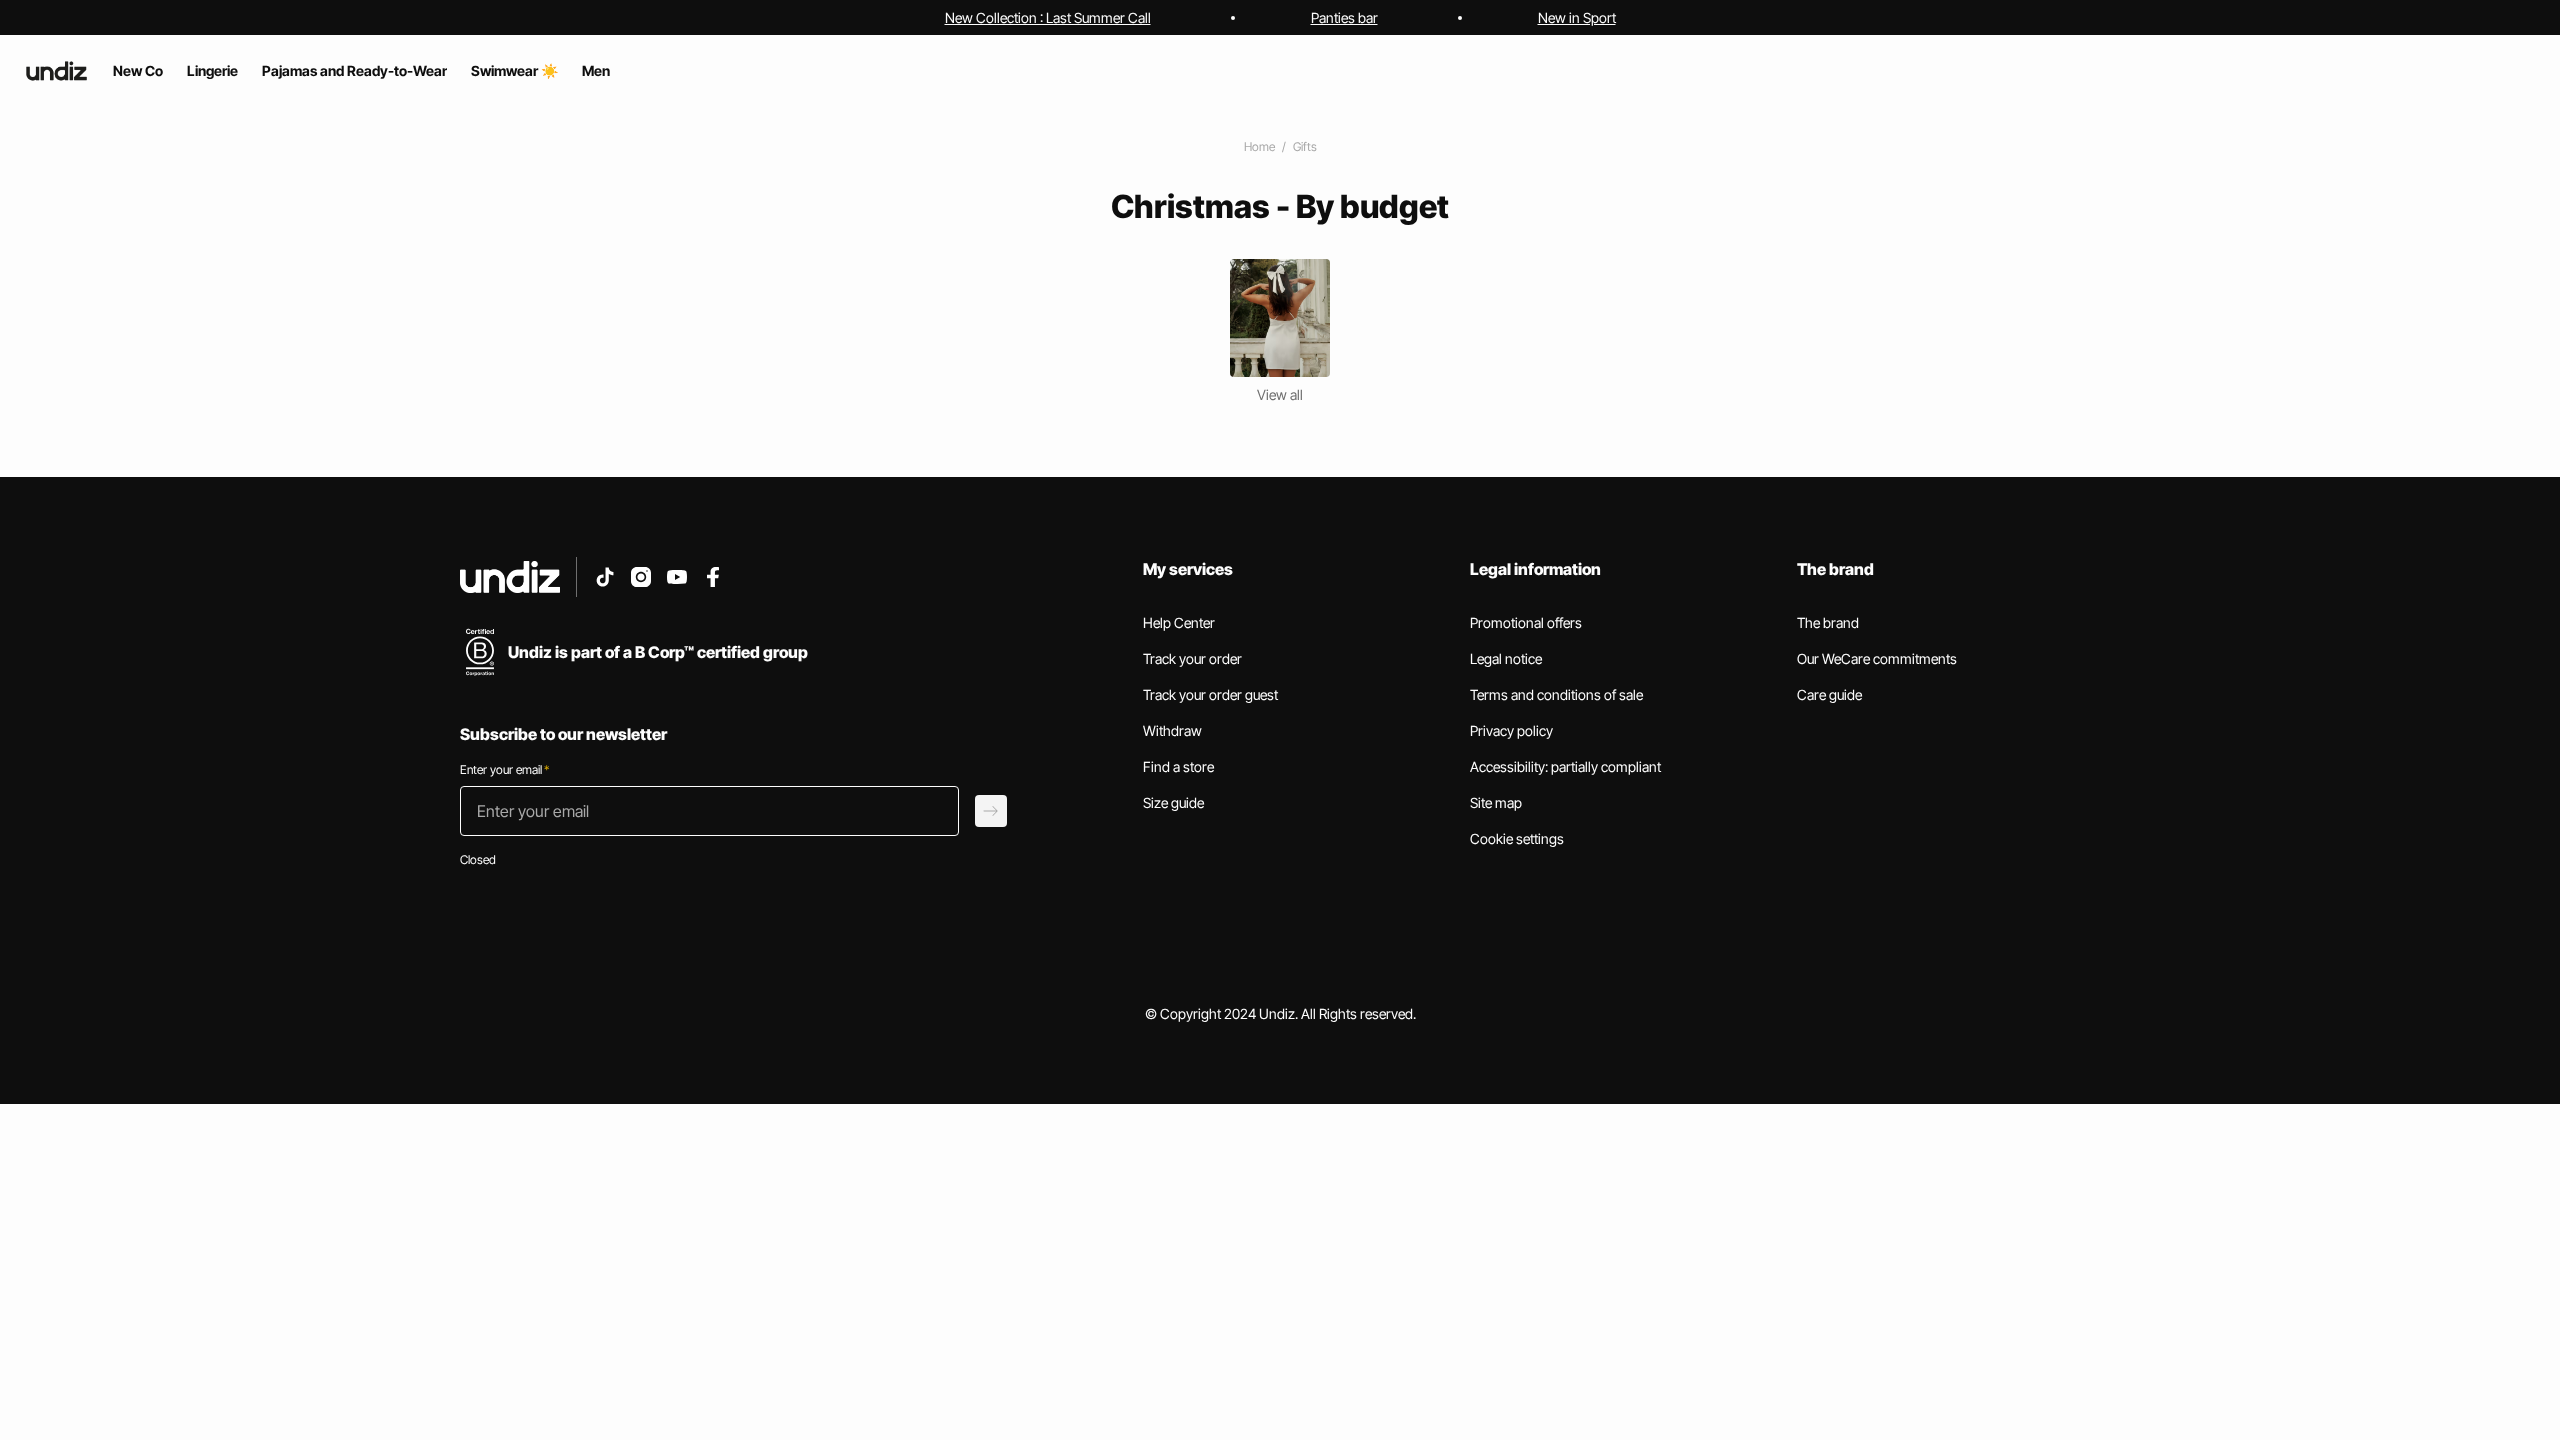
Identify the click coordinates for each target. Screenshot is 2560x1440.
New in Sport (1577, 17)
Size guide (1173, 802)
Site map (1496, 802)
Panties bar (1344, 17)
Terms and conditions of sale (1556, 694)
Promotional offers (1526, 622)
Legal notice (1506, 658)
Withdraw (1172, 730)
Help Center (1179, 622)
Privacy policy (1511, 730)
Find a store (1178, 766)
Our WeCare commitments (1877, 658)
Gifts (1305, 146)
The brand (1828, 622)
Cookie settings (1517, 838)
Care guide (1829, 694)
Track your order (1192, 658)
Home (1259, 146)
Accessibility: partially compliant (1565, 766)
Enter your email (504, 769)
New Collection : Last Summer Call (1048, 17)
